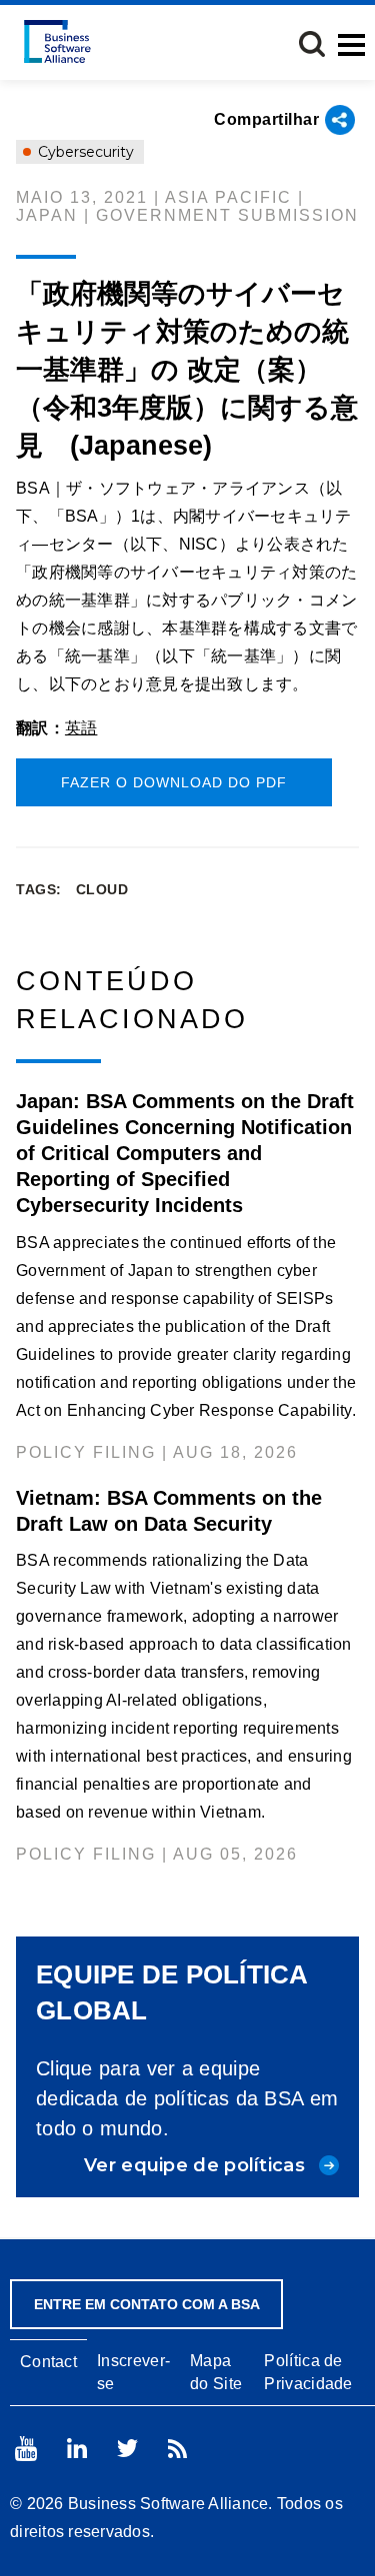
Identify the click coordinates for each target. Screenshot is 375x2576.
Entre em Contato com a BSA (147, 2304)
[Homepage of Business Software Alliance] (57, 41)
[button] (312, 44)
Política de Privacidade (308, 2372)
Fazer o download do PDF (174, 782)
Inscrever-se (133, 2372)
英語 (81, 728)
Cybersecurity (84, 152)
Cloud (102, 889)
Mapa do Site (216, 2372)
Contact (48, 2362)
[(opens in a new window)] (26, 2449)
